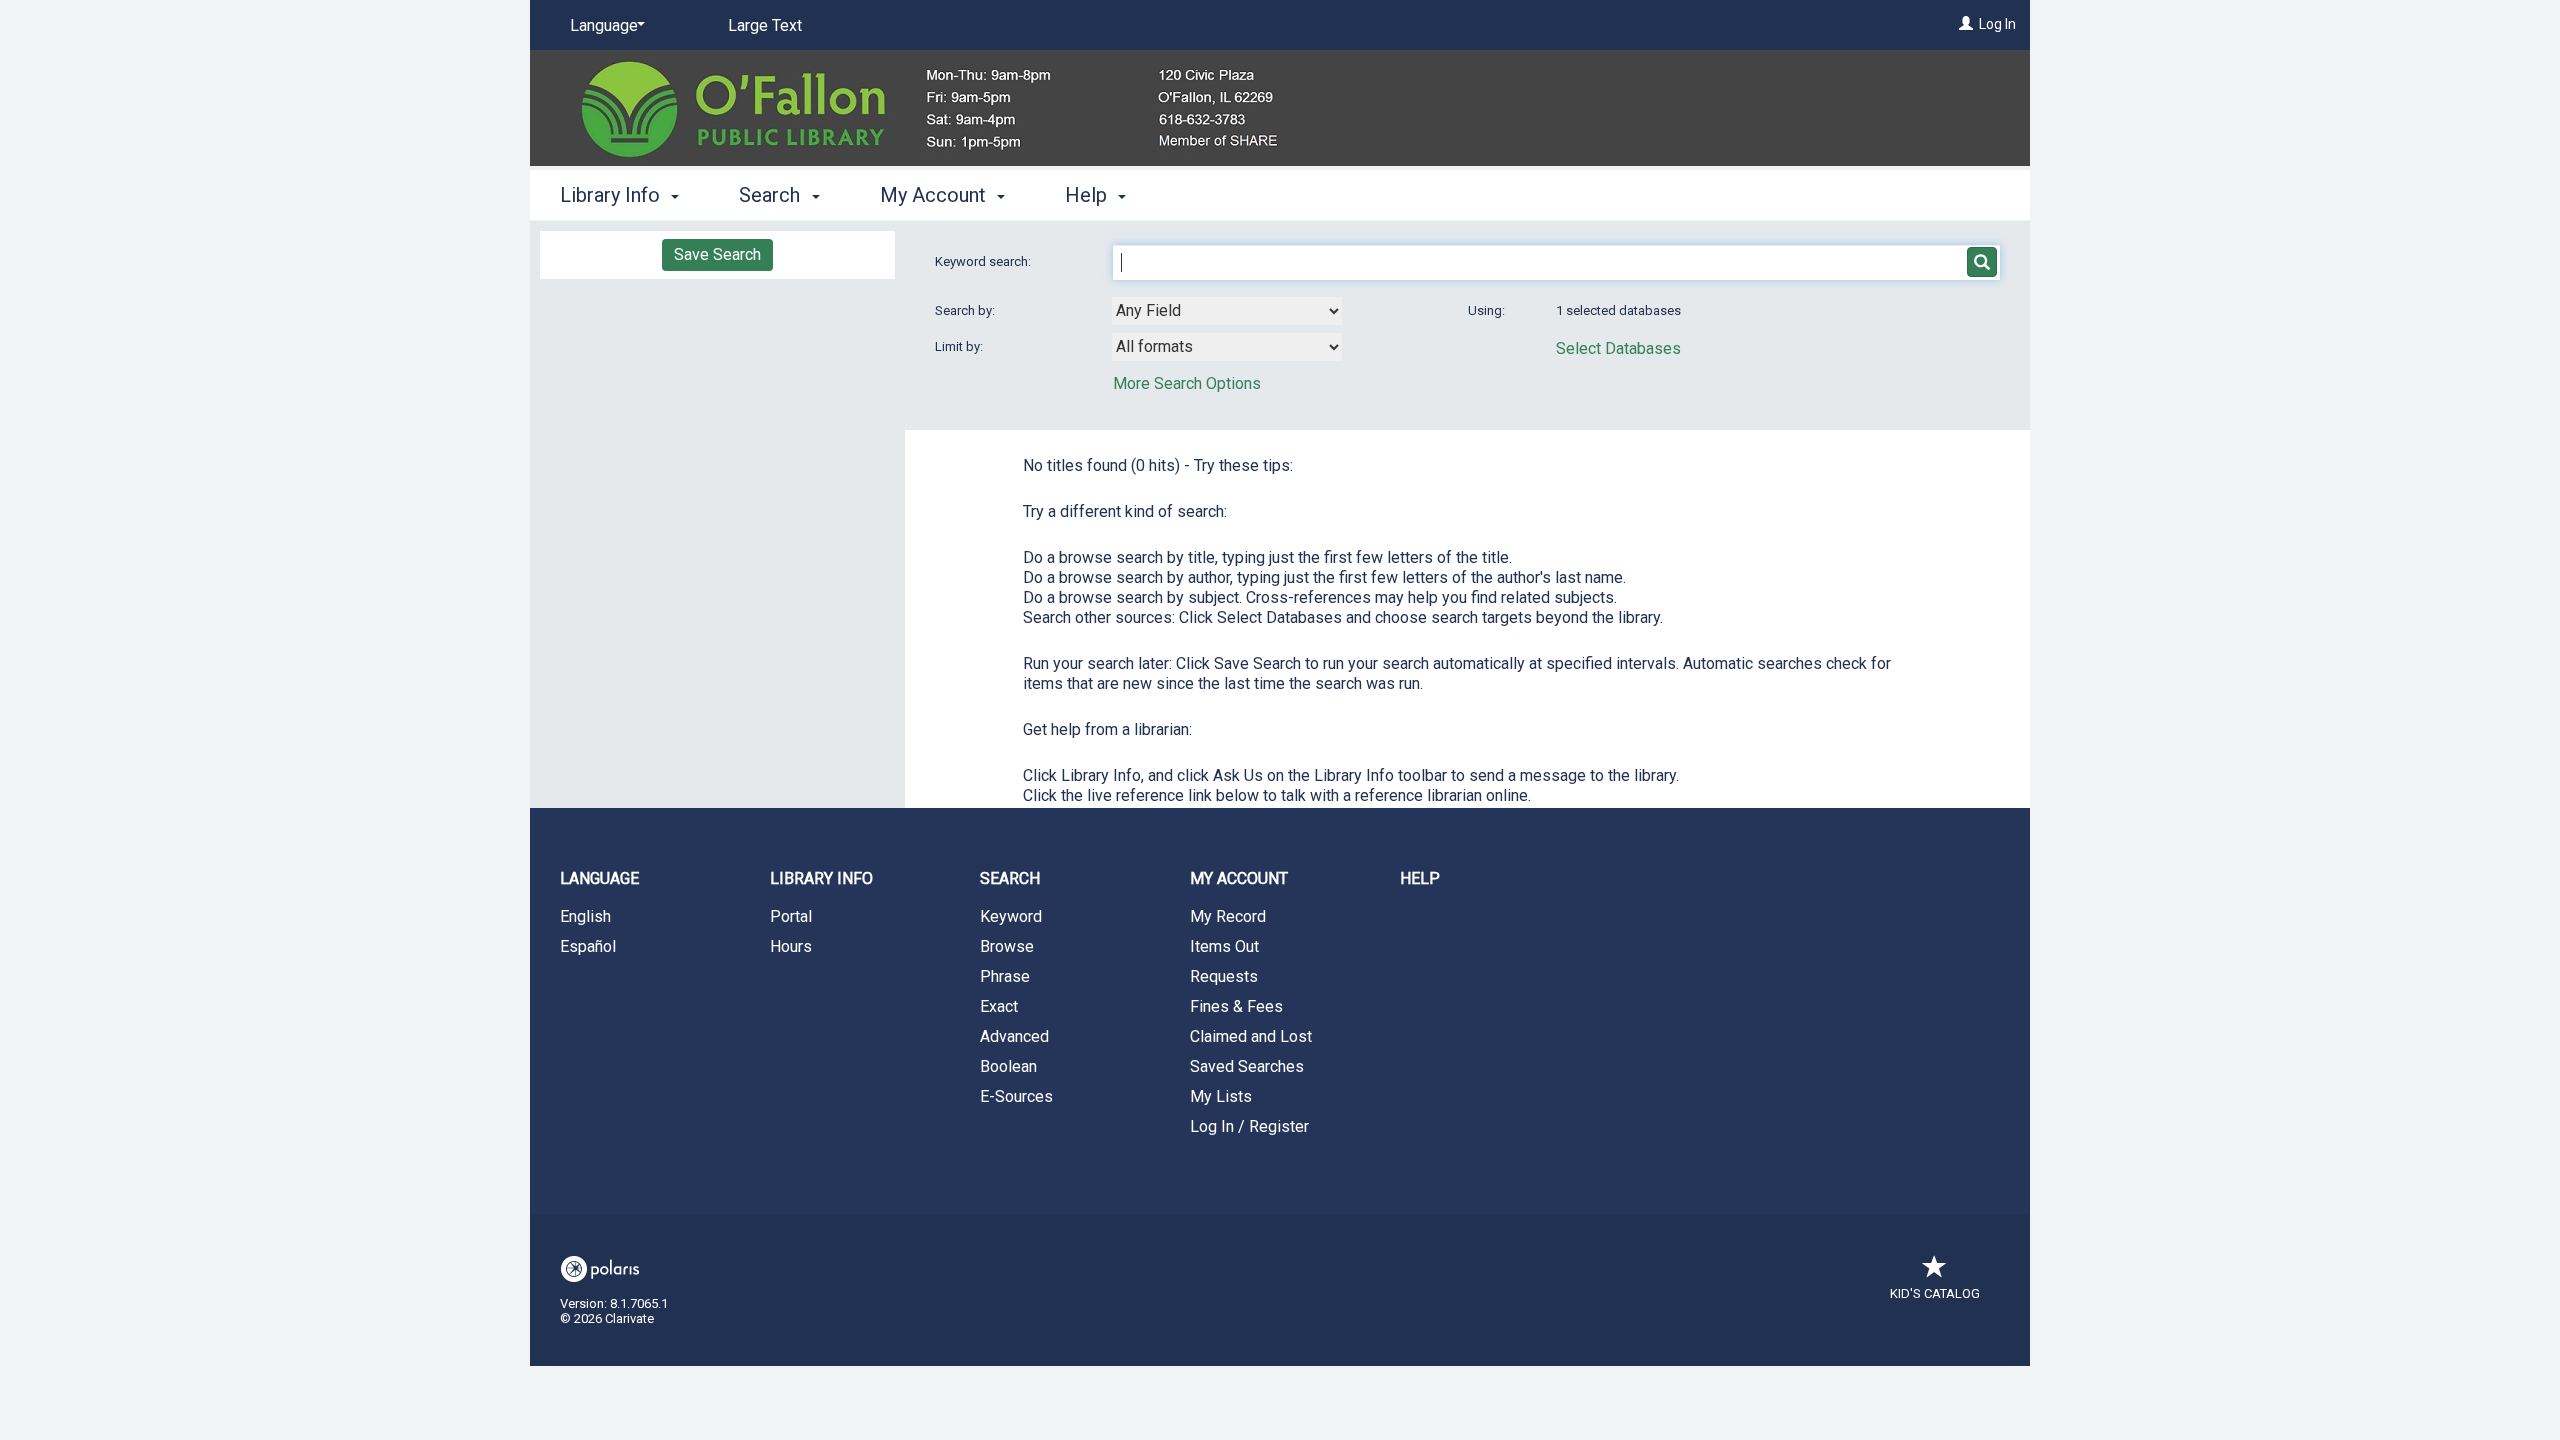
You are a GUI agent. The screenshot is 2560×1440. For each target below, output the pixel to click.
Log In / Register (1249, 1126)
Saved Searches (1247, 1066)
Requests (1224, 976)
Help (1420, 878)
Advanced (1014, 1036)
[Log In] (1966, 24)
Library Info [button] (612, 195)
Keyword (1011, 916)
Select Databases (1618, 348)
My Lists (1221, 1096)
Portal (791, 916)
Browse (1007, 946)
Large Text (765, 25)
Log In (1997, 24)
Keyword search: (984, 261)
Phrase (1005, 976)
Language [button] (599, 878)
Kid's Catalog (1935, 1293)
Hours (791, 946)
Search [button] (772, 195)
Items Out (1224, 946)
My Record (1228, 916)
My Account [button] (935, 195)
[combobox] (1227, 311)
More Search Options (1187, 383)
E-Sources (1016, 1096)
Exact (999, 1006)
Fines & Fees (1236, 1006)
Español (588, 946)
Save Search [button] (717, 254)
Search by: (966, 310)
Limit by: (960, 346)
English (585, 916)
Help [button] (1088, 195)
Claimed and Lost (1251, 1036)
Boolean (1008, 1066)
